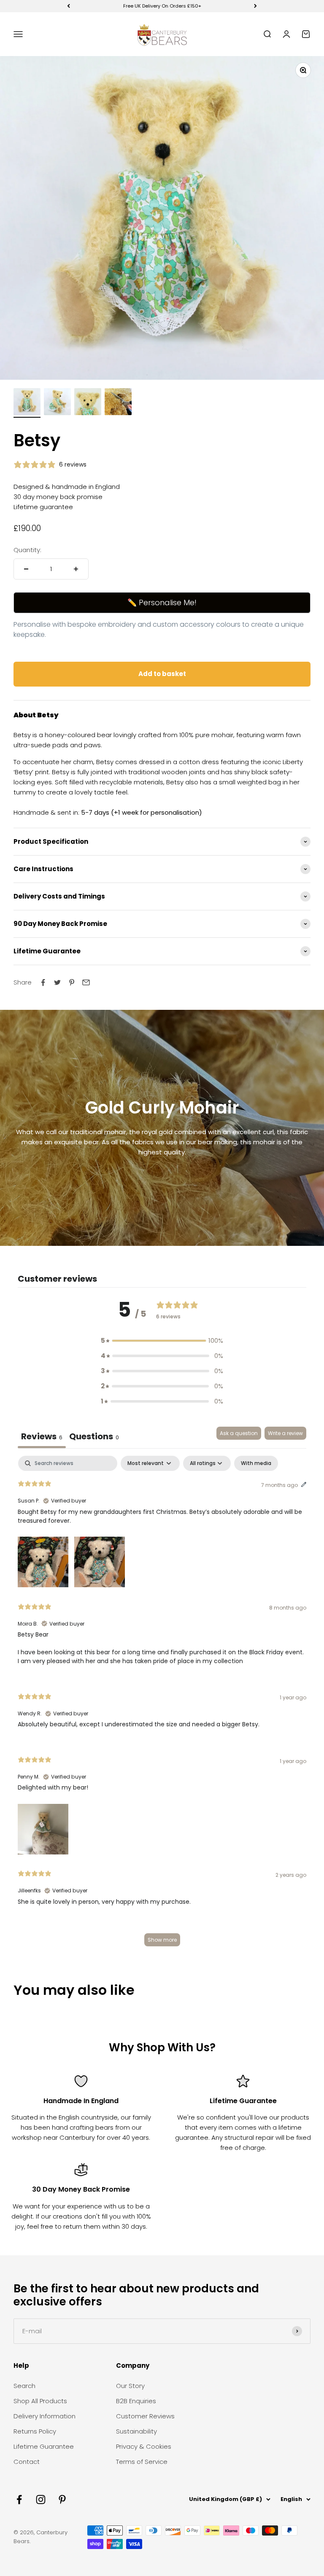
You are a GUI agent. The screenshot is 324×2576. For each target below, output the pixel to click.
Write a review (285, 1433)
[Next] (255, 6)
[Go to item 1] (27, 403)
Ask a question (239, 1433)
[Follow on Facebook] (19, 2500)
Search (24, 2386)
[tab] (94, 1437)
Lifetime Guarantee (44, 2446)
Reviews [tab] (42, 1436)
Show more (162, 1940)
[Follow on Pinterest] (62, 2500)
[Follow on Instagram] (41, 2500)
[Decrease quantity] (26, 569)
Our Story (130, 2386)
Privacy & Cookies (144, 2446)
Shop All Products (40, 2401)
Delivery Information (45, 2416)
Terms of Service (142, 2462)
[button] (162, 1341)
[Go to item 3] (88, 403)
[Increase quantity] (76, 569)
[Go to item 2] (57, 403)
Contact (27, 2462)
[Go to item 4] (118, 403)
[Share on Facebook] (43, 982)
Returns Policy (35, 2431)
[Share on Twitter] (57, 982)
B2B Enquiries (136, 2401)
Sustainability (136, 2431)
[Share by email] (86, 982)
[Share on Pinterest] (72, 982)
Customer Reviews (145, 2416)
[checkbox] (256, 1463)
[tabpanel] (162, 1705)
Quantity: (27, 550)
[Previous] (69, 6)
